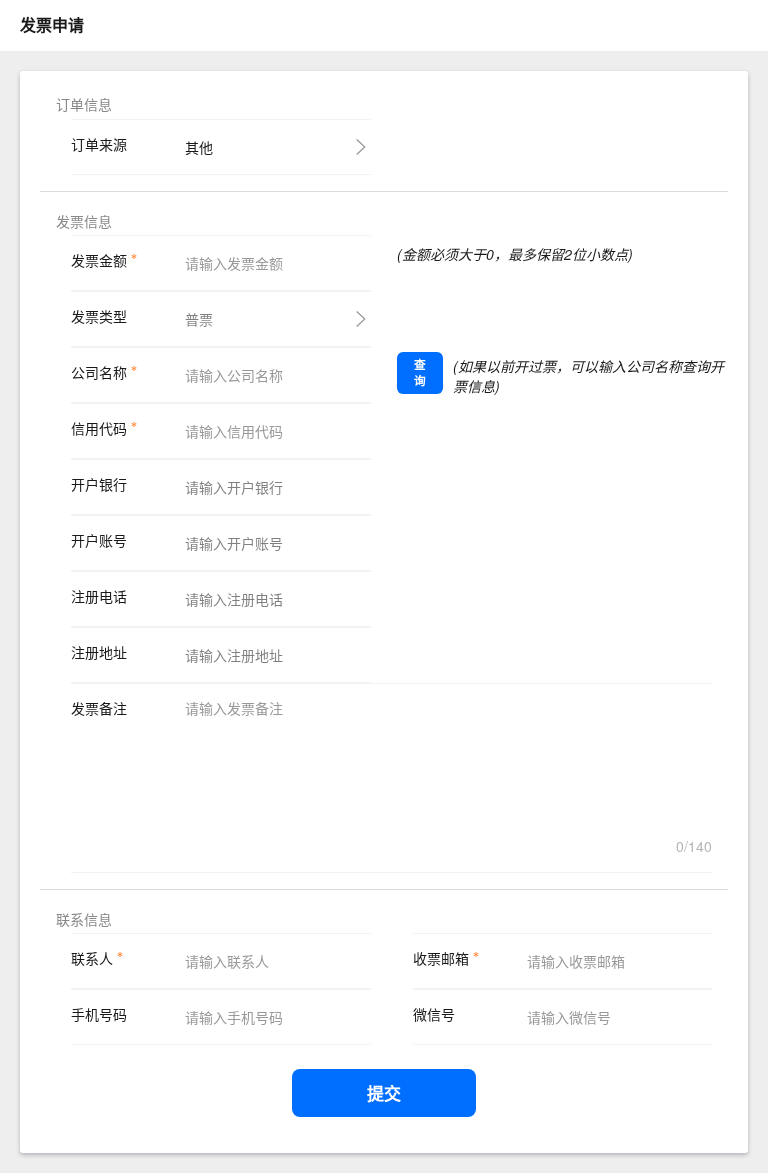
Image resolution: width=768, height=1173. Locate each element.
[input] (265, 263)
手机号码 (99, 1014)
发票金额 (99, 260)
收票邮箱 (441, 958)
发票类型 (99, 316)
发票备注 (99, 708)
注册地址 (99, 652)
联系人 (92, 958)
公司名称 (99, 372)
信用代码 (99, 428)
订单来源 (99, 144)
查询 (420, 372)
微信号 (434, 1014)
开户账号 (99, 540)
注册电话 (99, 596)
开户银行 (99, 484)
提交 (384, 1093)
